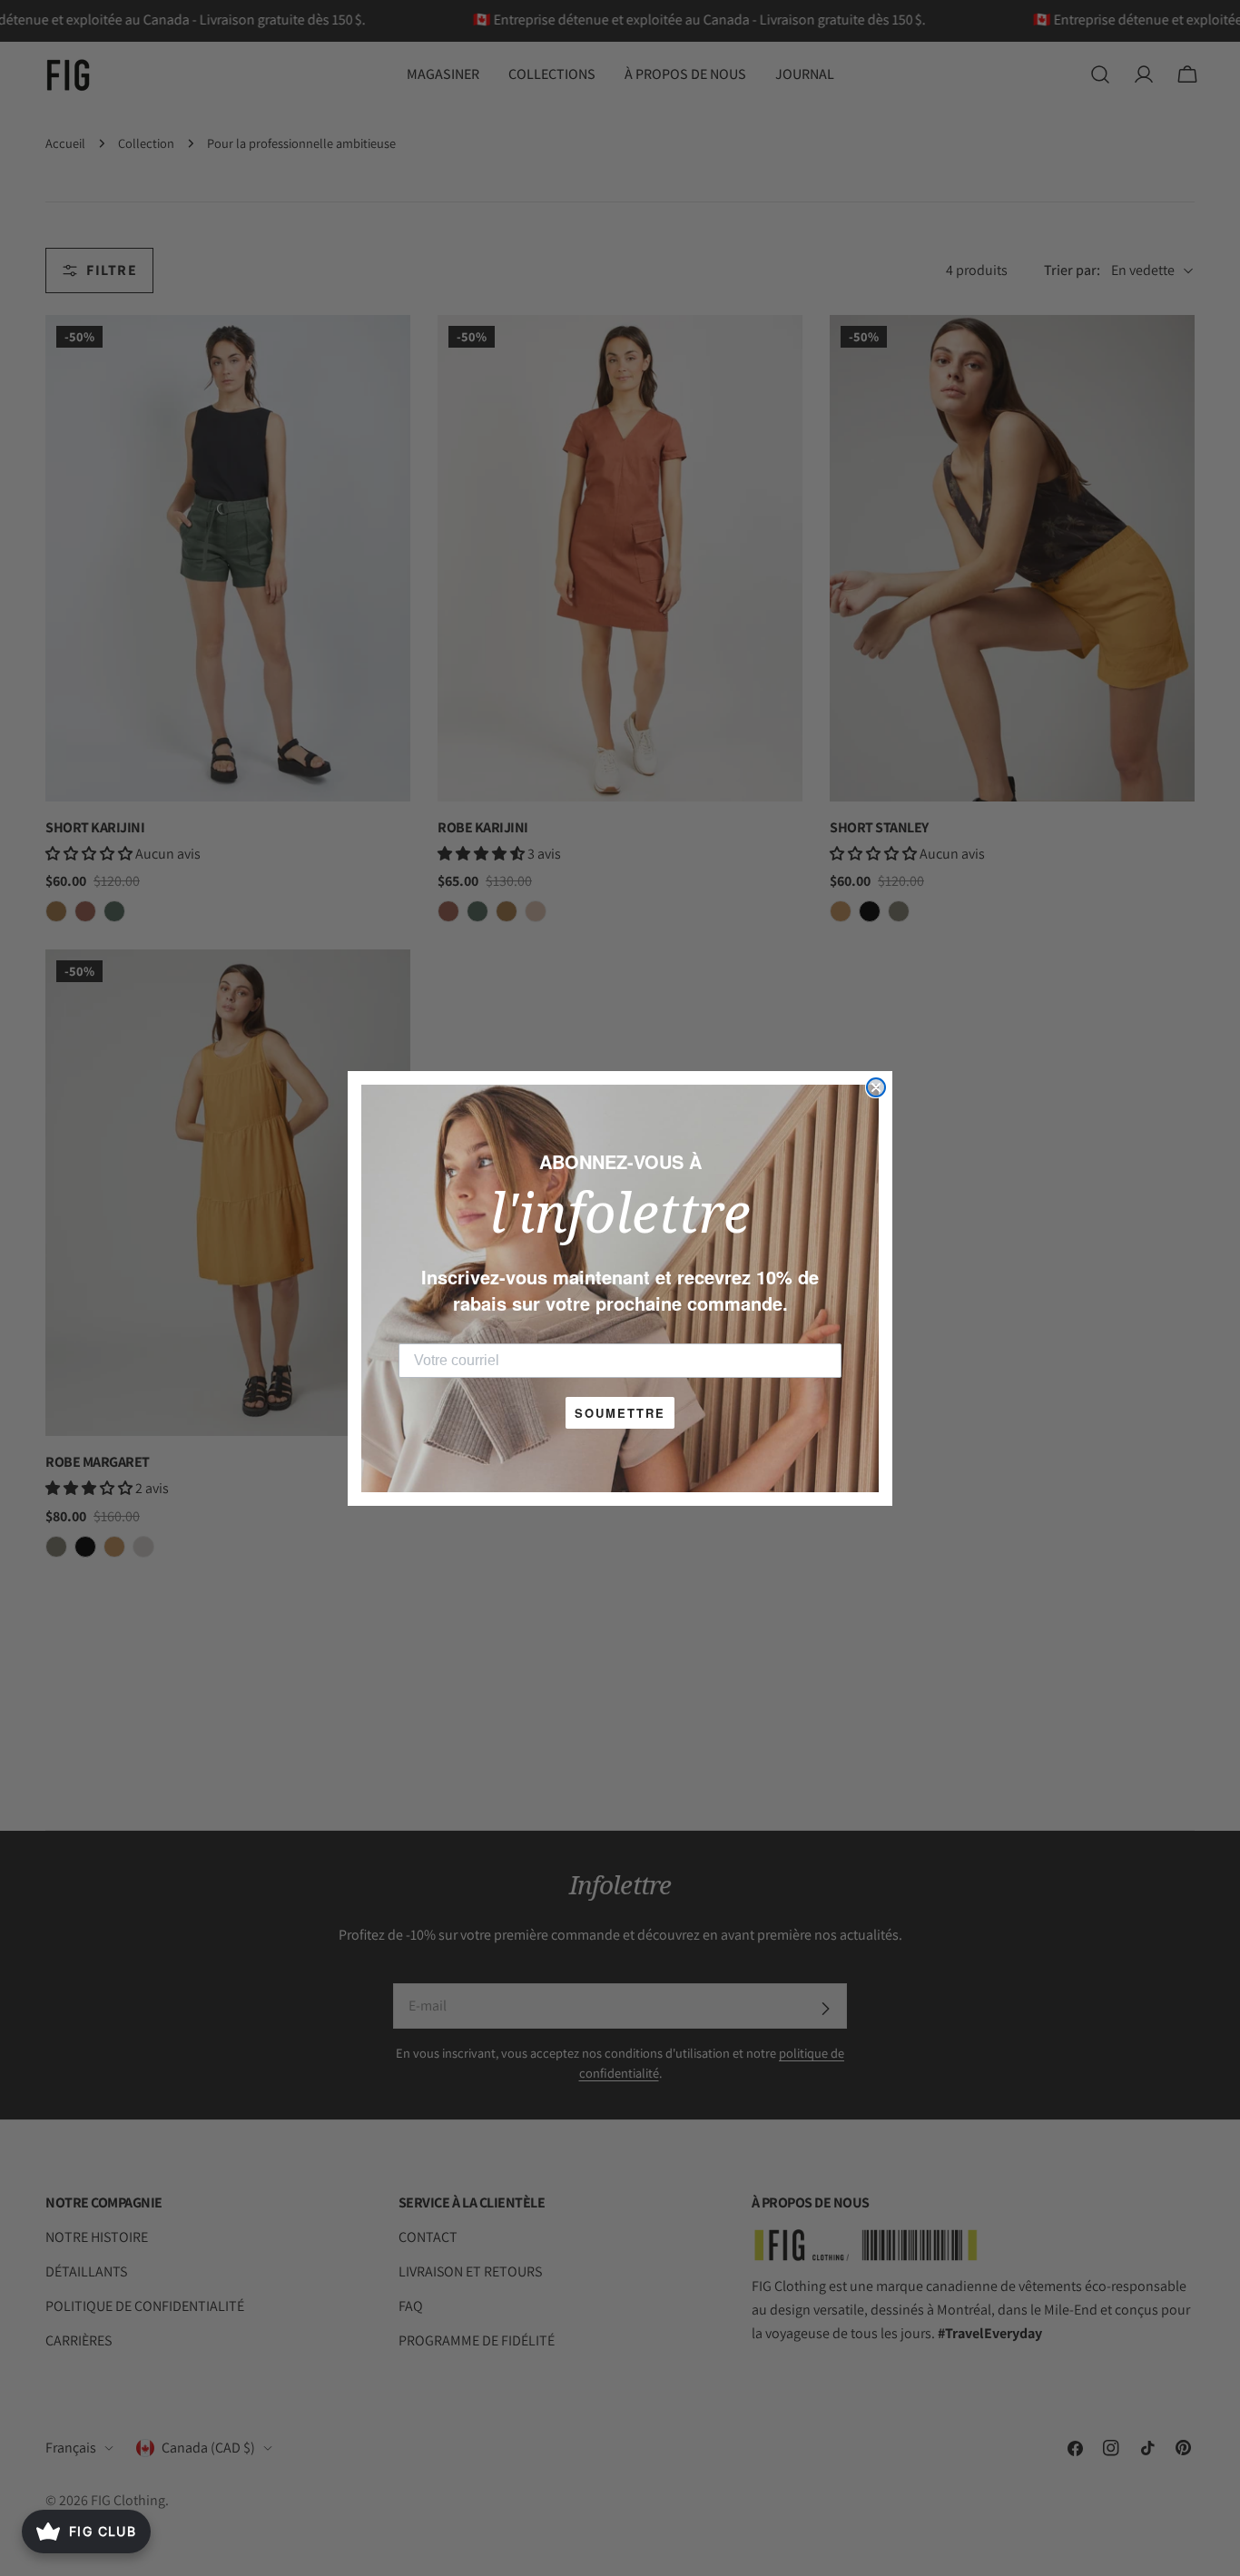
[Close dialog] (876, 1087)
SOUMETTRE (620, 1413)
